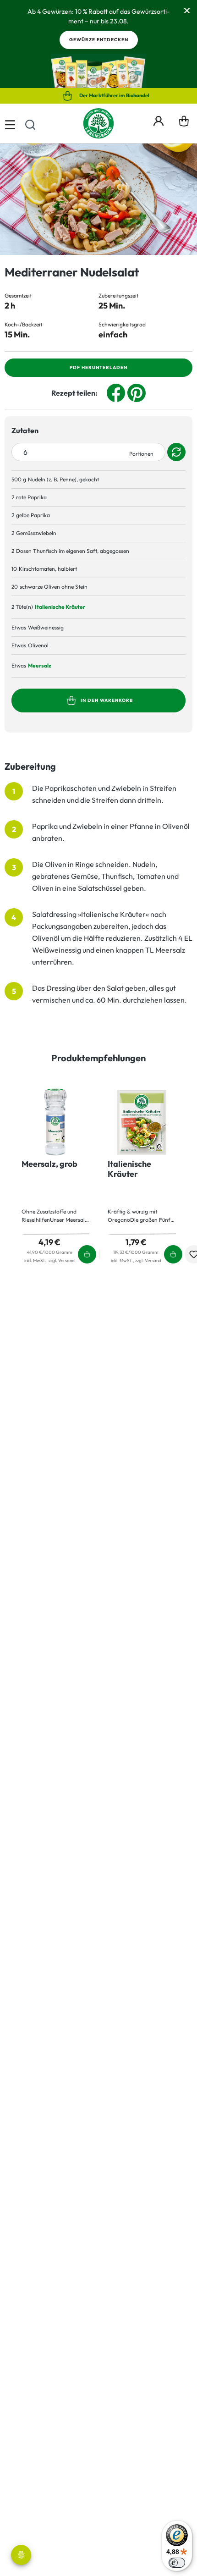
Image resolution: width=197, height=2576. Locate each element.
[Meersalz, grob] (56, 1122)
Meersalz (40, 665)
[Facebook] (116, 392)
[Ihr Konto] (159, 120)
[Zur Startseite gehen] (98, 123)
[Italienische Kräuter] (142, 1122)
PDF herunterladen (98, 367)
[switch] (177, 2563)
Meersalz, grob (49, 1164)
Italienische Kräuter (60, 607)
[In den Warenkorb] (178, 607)
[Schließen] (187, 10)
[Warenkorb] (184, 123)
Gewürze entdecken (99, 40)
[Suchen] (30, 123)
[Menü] (10, 123)
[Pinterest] (137, 392)
